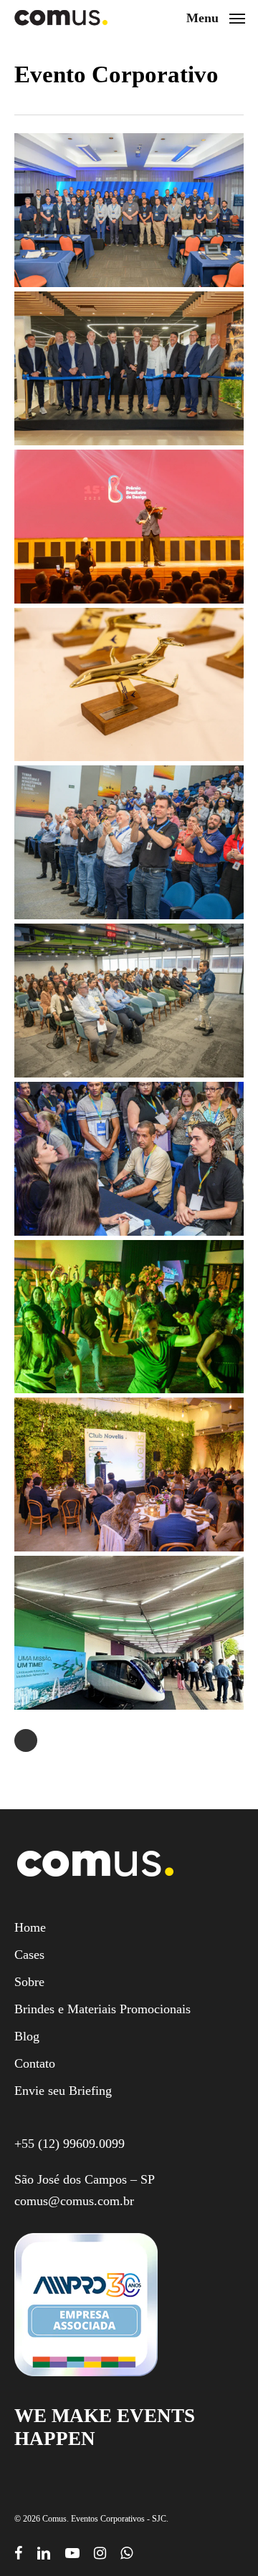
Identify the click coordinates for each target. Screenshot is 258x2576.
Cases (29, 1955)
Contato (35, 2063)
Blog (27, 2036)
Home (30, 1927)
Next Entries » (26, 1740)
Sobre (29, 1982)
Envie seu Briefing (63, 2091)
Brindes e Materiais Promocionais (102, 2009)
